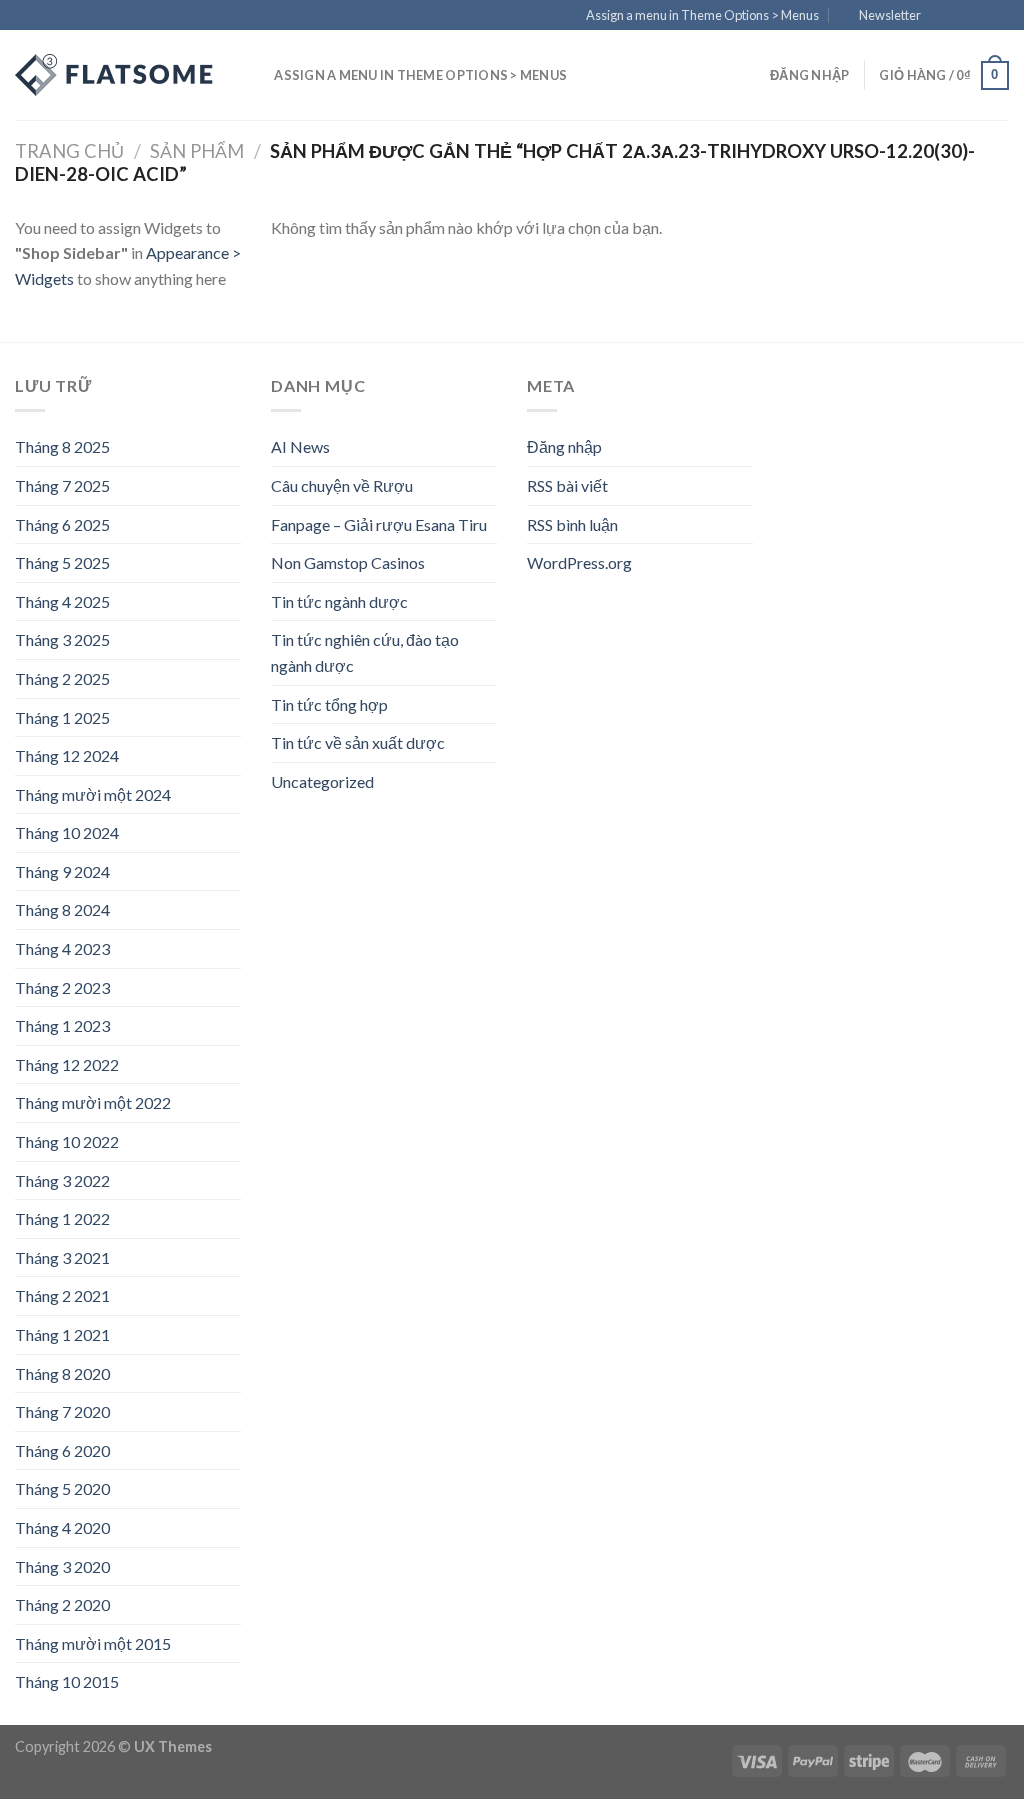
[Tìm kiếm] (252, 75)
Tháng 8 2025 (62, 446)
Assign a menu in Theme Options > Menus (702, 15)
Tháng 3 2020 (62, 1566)
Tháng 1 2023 (62, 1025)
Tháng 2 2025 (62, 678)
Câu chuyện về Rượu (342, 485)
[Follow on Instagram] (961, 16)
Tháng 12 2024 (67, 755)
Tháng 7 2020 (62, 1411)
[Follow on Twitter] (980, 16)
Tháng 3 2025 (62, 639)
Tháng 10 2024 (67, 832)
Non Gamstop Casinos (348, 562)
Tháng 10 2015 (67, 1681)
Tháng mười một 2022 (93, 1102)
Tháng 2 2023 (62, 987)
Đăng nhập (564, 446)
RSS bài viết (567, 485)
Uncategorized (322, 781)
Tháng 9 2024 (62, 871)
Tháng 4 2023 (62, 948)
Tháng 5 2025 (62, 562)
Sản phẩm (197, 151)
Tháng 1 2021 (62, 1334)
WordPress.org (579, 562)
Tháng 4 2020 (62, 1527)
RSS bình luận (572, 524)
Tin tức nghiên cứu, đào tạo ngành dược (365, 652)
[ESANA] (115, 75)
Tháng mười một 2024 (93, 794)
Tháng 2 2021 (62, 1295)
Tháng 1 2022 (62, 1218)
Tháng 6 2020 (62, 1450)
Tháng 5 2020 (62, 1488)
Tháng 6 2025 (62, 524)
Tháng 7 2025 (62, 485)
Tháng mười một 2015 (93, 1643)
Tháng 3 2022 (62, 1180)
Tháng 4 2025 (62, 601)
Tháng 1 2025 (62, 717)
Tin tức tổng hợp (329, 704)
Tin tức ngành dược (339, 601)
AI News (300, 446)
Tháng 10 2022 (67, 1141)
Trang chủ (69, 151)
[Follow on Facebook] (942, 16)
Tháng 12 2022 (67, 1064)
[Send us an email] (999, 16)
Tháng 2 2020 (62, 1604)
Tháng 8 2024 (62, 909)
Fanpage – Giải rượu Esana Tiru (379, 524)
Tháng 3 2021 (62, 1257)
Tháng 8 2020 (62, 1373)
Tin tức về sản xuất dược (358, 742)
